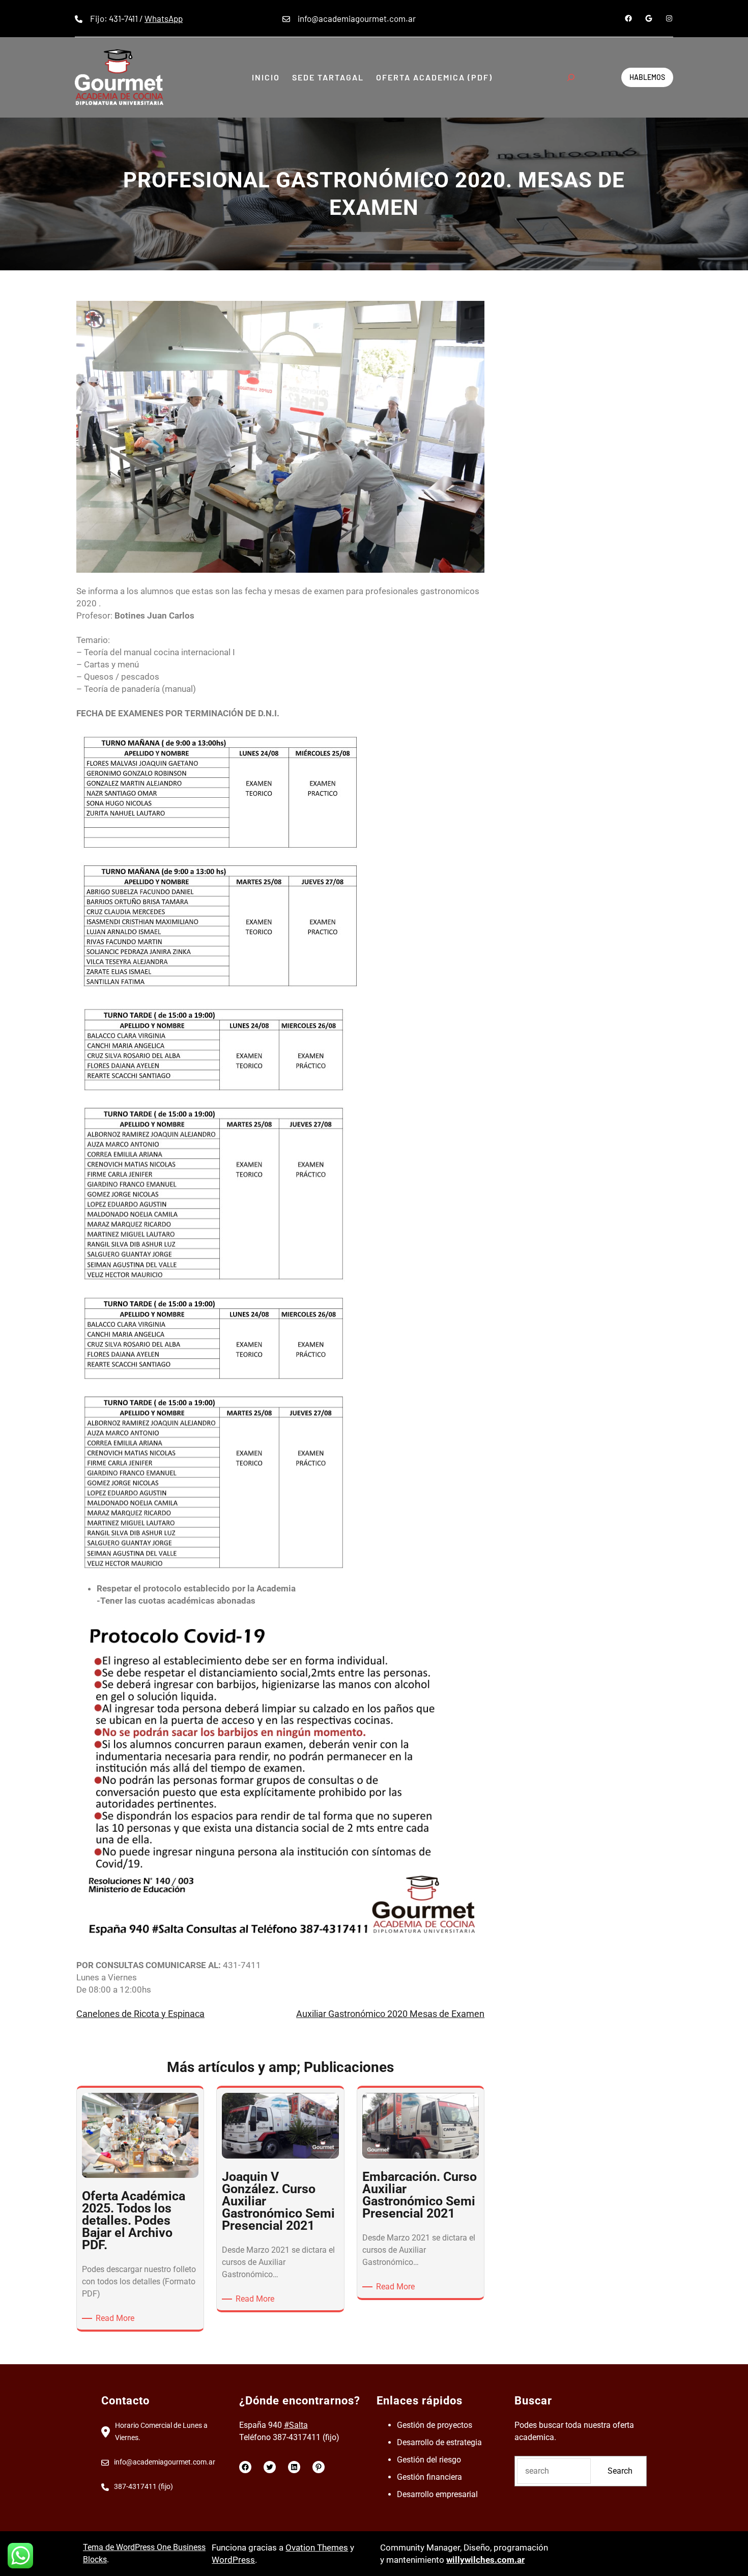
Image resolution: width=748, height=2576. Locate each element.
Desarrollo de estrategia (439, 2442)
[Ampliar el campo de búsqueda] (571, 77)
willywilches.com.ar (485, 2560)
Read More (117, 2319)
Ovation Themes (317, 2547)
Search (620, 2471)
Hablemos (647, 77)
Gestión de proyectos (435, 2425)
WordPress (233, 2560)
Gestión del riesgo (429, 2460)
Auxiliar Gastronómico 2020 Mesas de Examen (390, 2014)
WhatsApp (164, 18)
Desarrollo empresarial (437, 2494)
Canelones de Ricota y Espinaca (140, 2014)
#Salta (296, 2425)
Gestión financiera (429, 2477)
